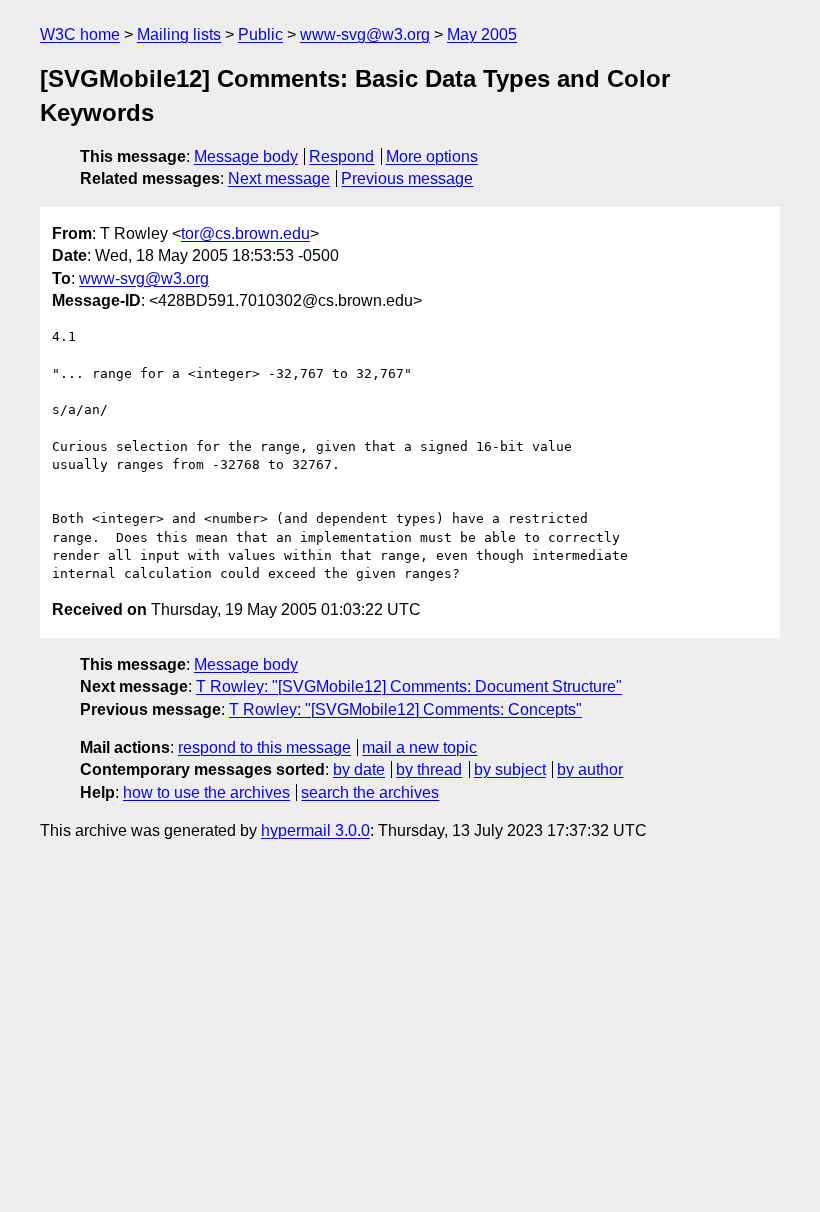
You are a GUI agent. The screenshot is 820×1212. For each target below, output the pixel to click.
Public (260, 34)
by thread (429, 769)
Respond (341, 156)
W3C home (80, 34)
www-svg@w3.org (365, 34)
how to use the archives (206, 792)
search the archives (370, 792)
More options (432, 156)
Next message (279, 178)
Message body (246, 156)
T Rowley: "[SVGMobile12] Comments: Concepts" (405, 709)
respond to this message (264, 747)
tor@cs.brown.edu (245, 233)
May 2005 (482, 34)
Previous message (407, 178)
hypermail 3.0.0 (315, 830)
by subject (510, 769)
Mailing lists (179, 34)
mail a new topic (419, 747)
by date (359, 769)
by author (590, 769)
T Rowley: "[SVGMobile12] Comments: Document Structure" (409, 686)
